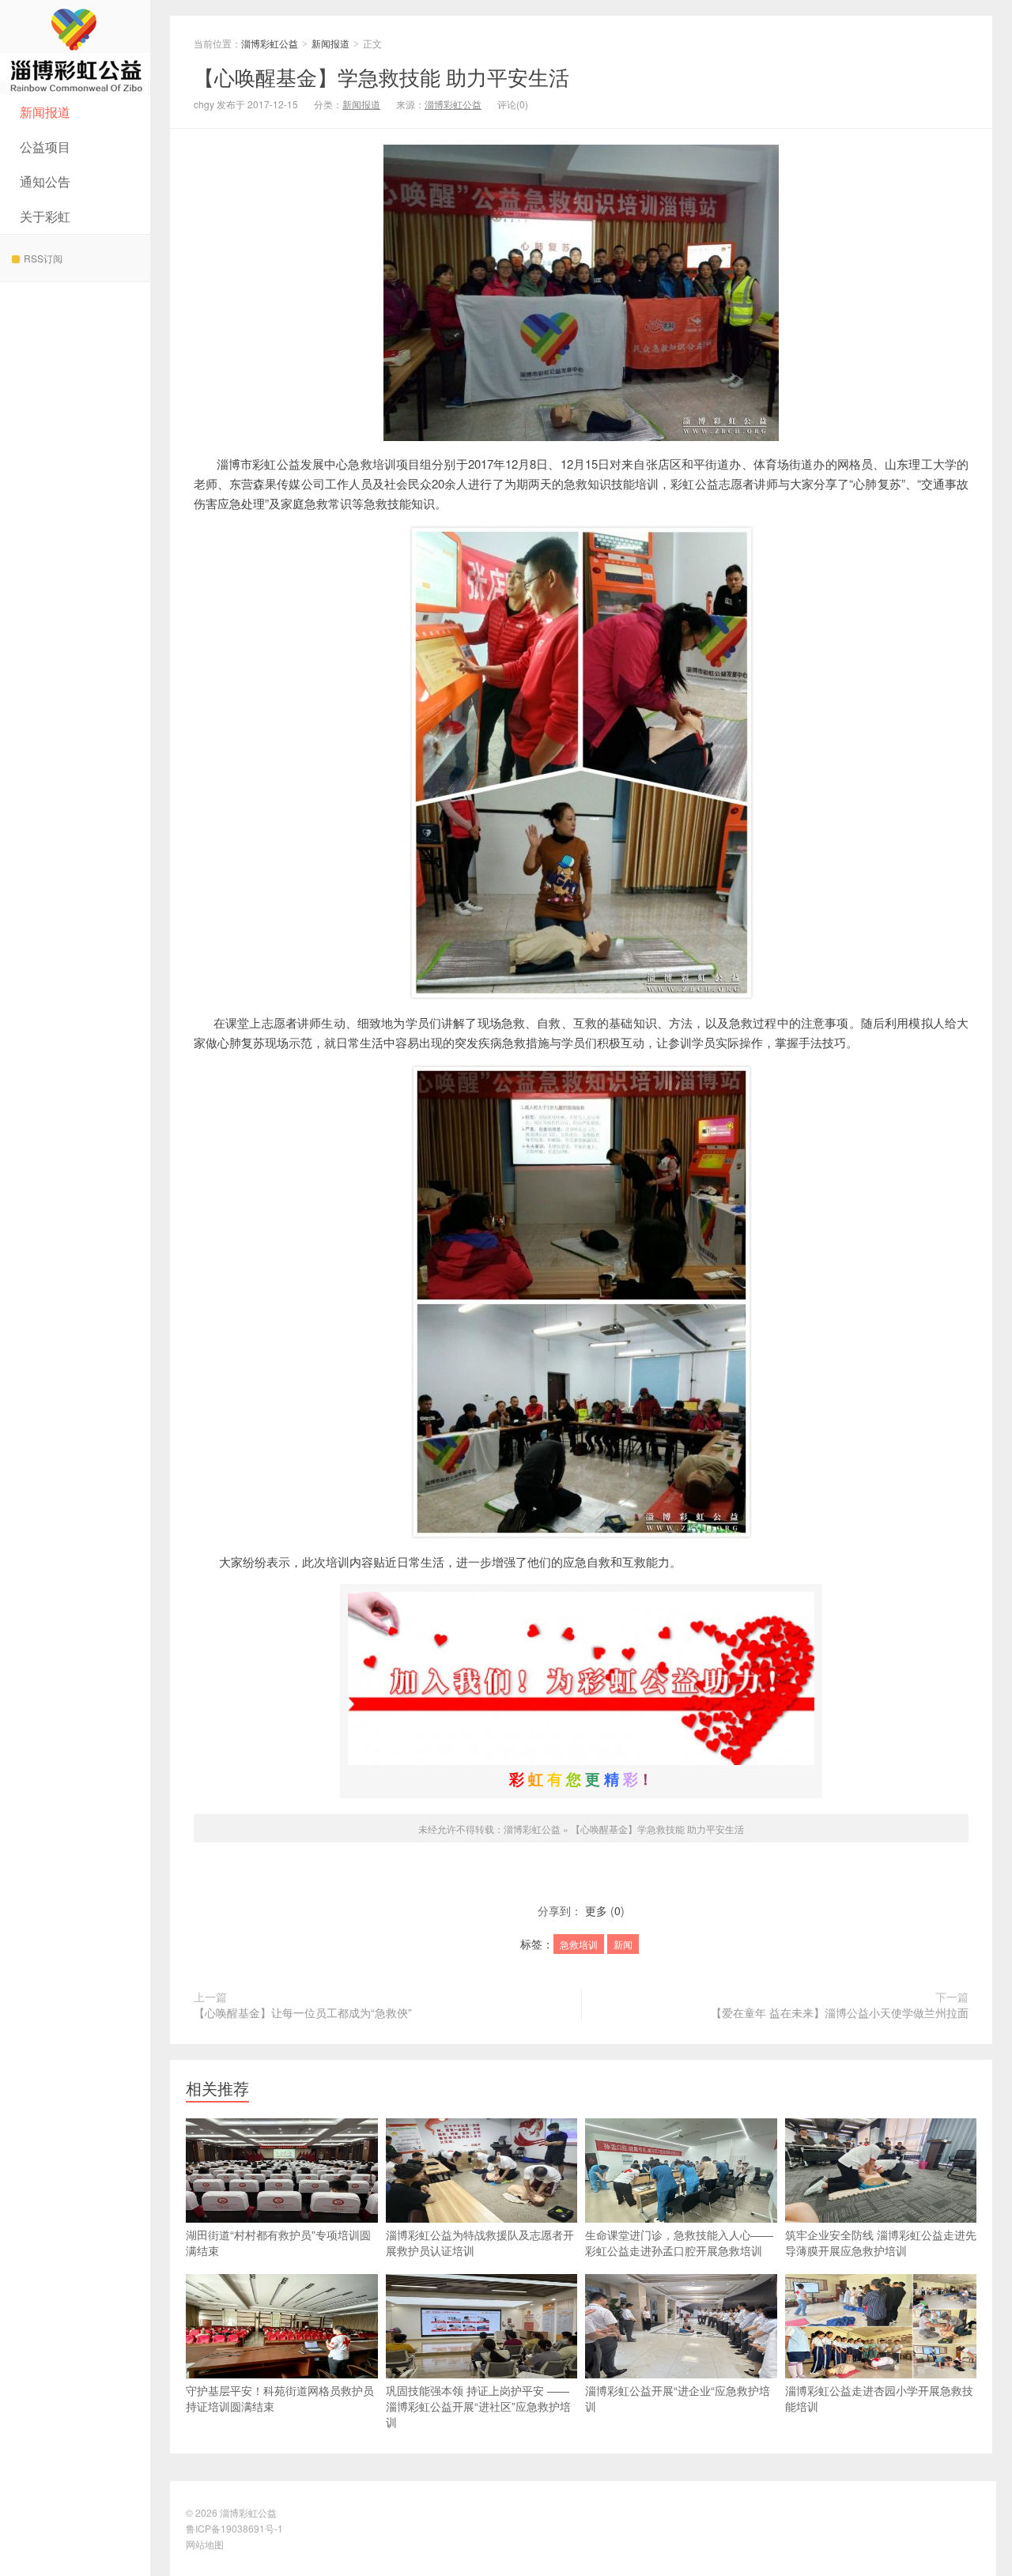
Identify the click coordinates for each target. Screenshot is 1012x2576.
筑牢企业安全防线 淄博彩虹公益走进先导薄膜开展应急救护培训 (881, 2242)
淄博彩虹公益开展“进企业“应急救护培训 (678, 2398)
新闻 (623, 1944)
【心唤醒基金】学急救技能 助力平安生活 (381, 76)
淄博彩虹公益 (75, 47)
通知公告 (45, 181)
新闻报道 (45, 112)
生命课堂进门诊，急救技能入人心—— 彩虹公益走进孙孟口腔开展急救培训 (679, 2242)
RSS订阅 (43, 258)
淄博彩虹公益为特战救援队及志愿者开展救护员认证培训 (480, 2242)
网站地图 (205, 2544)
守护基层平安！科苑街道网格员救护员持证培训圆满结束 (280, 2398)
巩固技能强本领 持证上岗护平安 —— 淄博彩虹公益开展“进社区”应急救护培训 (478, 2406)
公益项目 (45, 147)
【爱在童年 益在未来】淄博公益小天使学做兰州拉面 (840, 2012)
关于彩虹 (45, 216)
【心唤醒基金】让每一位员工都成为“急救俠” (303, 2012)
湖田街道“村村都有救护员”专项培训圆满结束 (278, 2242)
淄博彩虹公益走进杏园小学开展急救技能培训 (879, 2398)
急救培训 (579, 1944)
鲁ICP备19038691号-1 (234, 2528)
